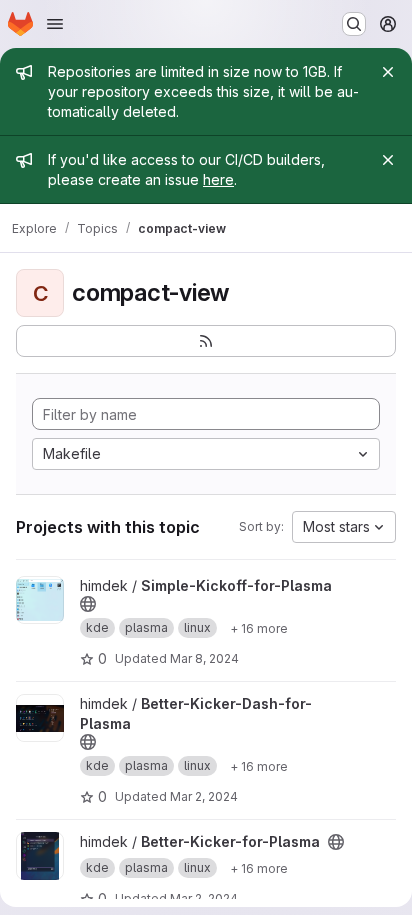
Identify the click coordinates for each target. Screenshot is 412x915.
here (218, 179)
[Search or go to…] (354, 24)
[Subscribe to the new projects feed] (206, 341)
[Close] (388, 72)
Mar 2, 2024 (204, 796)
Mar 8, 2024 (204, 658)
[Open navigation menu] (55, 24)
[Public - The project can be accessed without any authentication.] (88, 604)
